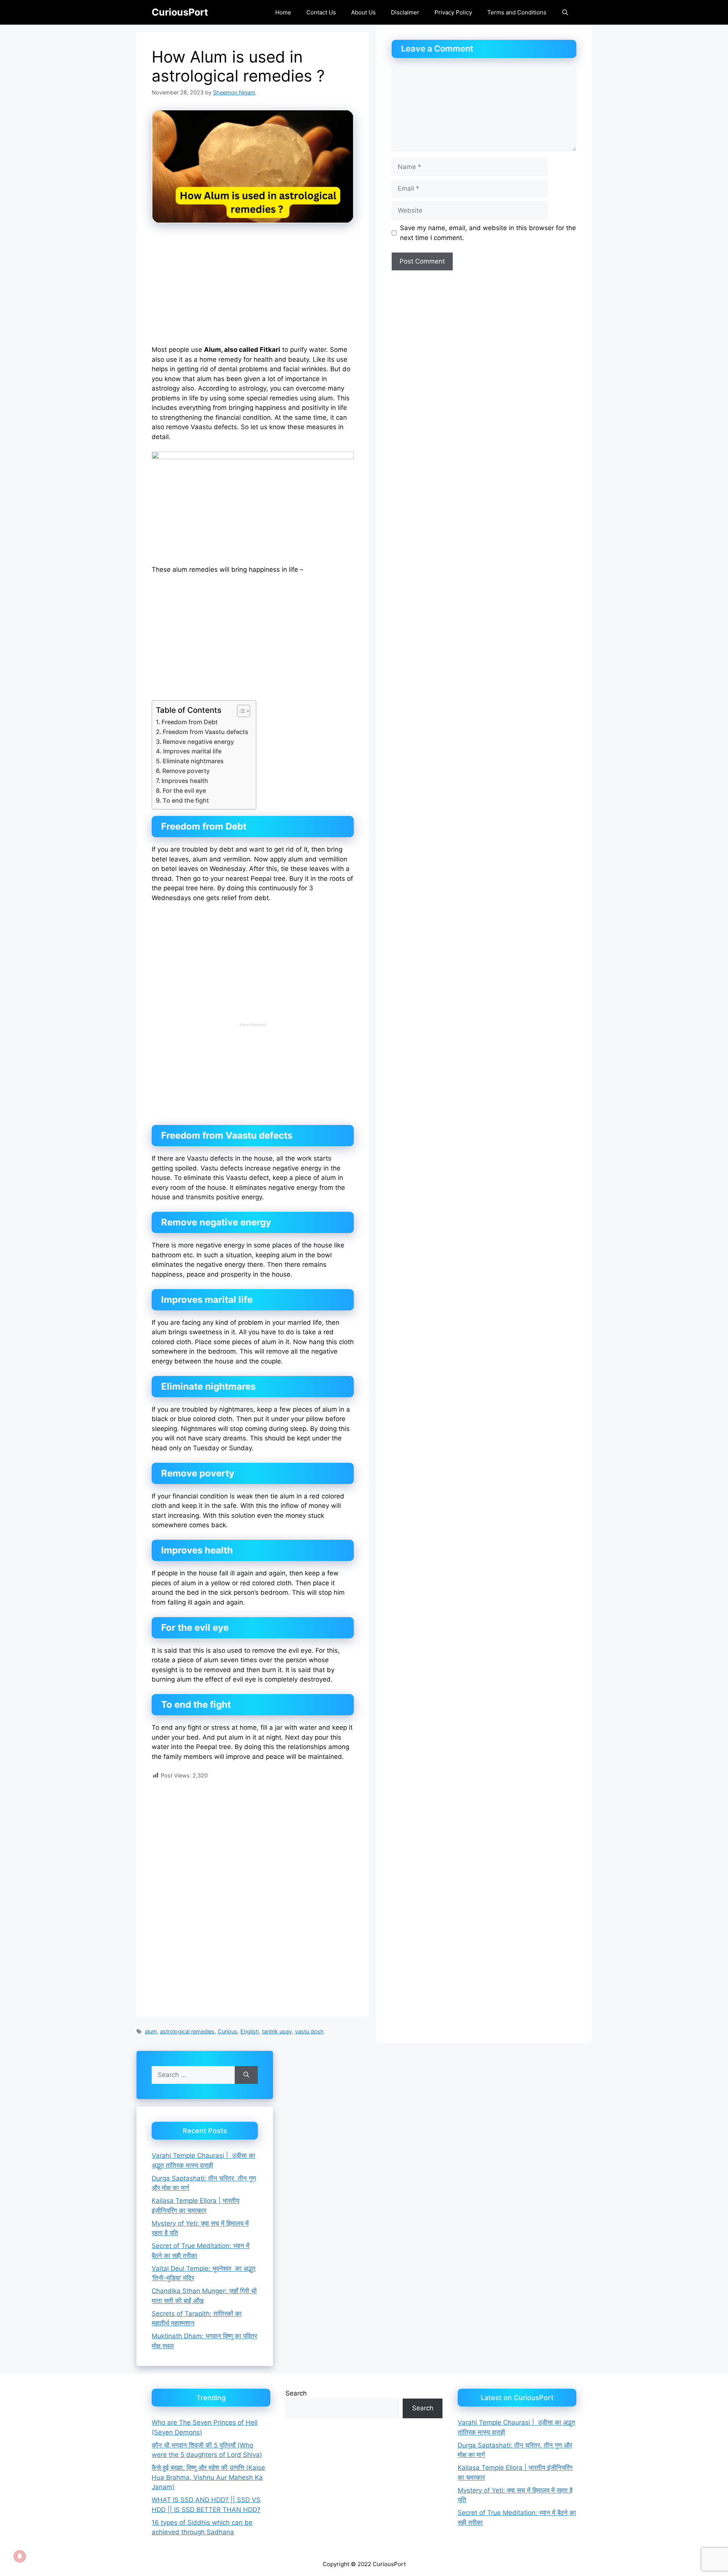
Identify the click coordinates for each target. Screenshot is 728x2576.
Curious (227, 2031)
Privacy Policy (453, 12)
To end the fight (186, 800)
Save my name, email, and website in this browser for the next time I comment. (488, 233)
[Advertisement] (253, 289)
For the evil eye (184, 791)
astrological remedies (187, 2031)
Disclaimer (405, 12)
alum (151, 2031)
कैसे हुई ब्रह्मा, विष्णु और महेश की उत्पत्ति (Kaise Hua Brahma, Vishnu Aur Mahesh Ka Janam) (208, 2477)
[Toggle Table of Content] (240, 711)
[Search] (246, 2075)
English (250, 2031)
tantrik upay (277, 2031)
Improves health (185, 781)
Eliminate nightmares (193, 761)
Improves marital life (192, 751)
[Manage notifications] (20, 2556)
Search (296, 2393)
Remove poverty (186, 771)
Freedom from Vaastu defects (206, 732)
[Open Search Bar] (565, 12)
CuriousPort (180, 12)
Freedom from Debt (190, 722)
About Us (363, 12)
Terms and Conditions (517, 12)
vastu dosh (309, 2031)
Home (283, 12)
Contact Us (321, 12)
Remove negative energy (198, 742)
